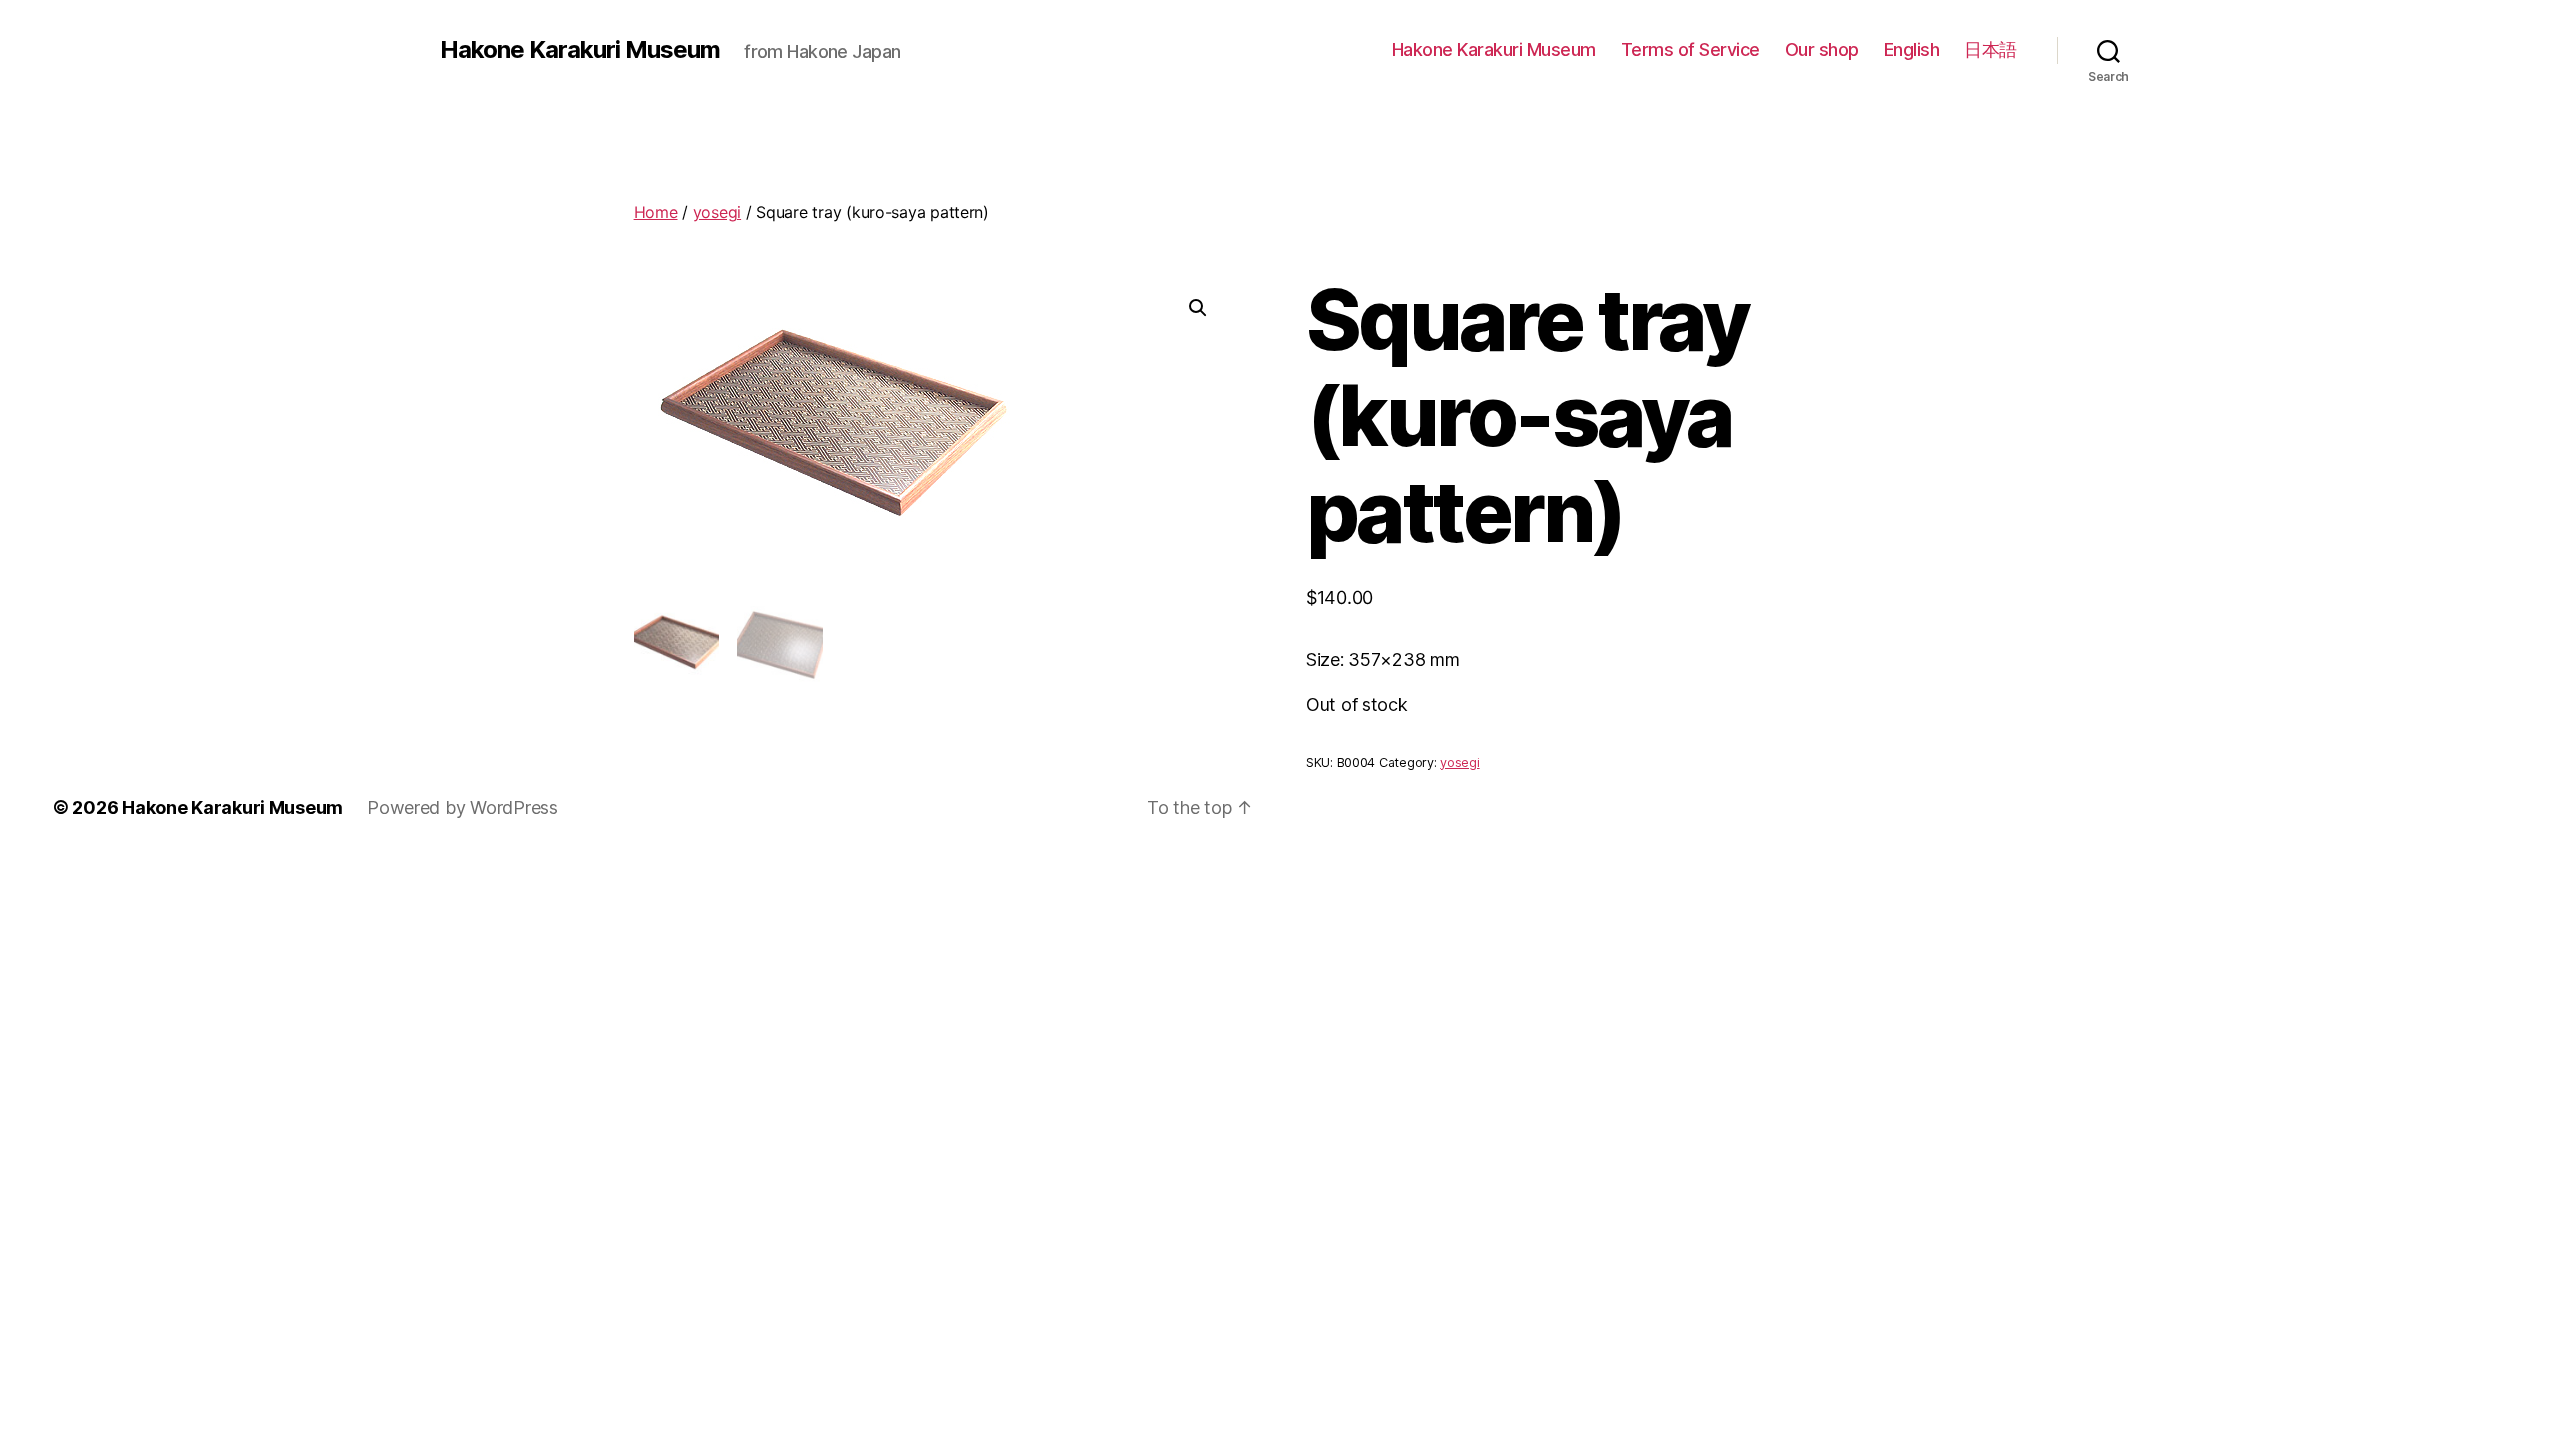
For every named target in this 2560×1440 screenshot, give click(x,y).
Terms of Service (1690, 49)
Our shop (1822, 49)
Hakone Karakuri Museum (580, 50)
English (1912, 49)
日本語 (1990, 49)
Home (656, 212)
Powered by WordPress (462, 807)
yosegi (717, 212)
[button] (1198, 308)
